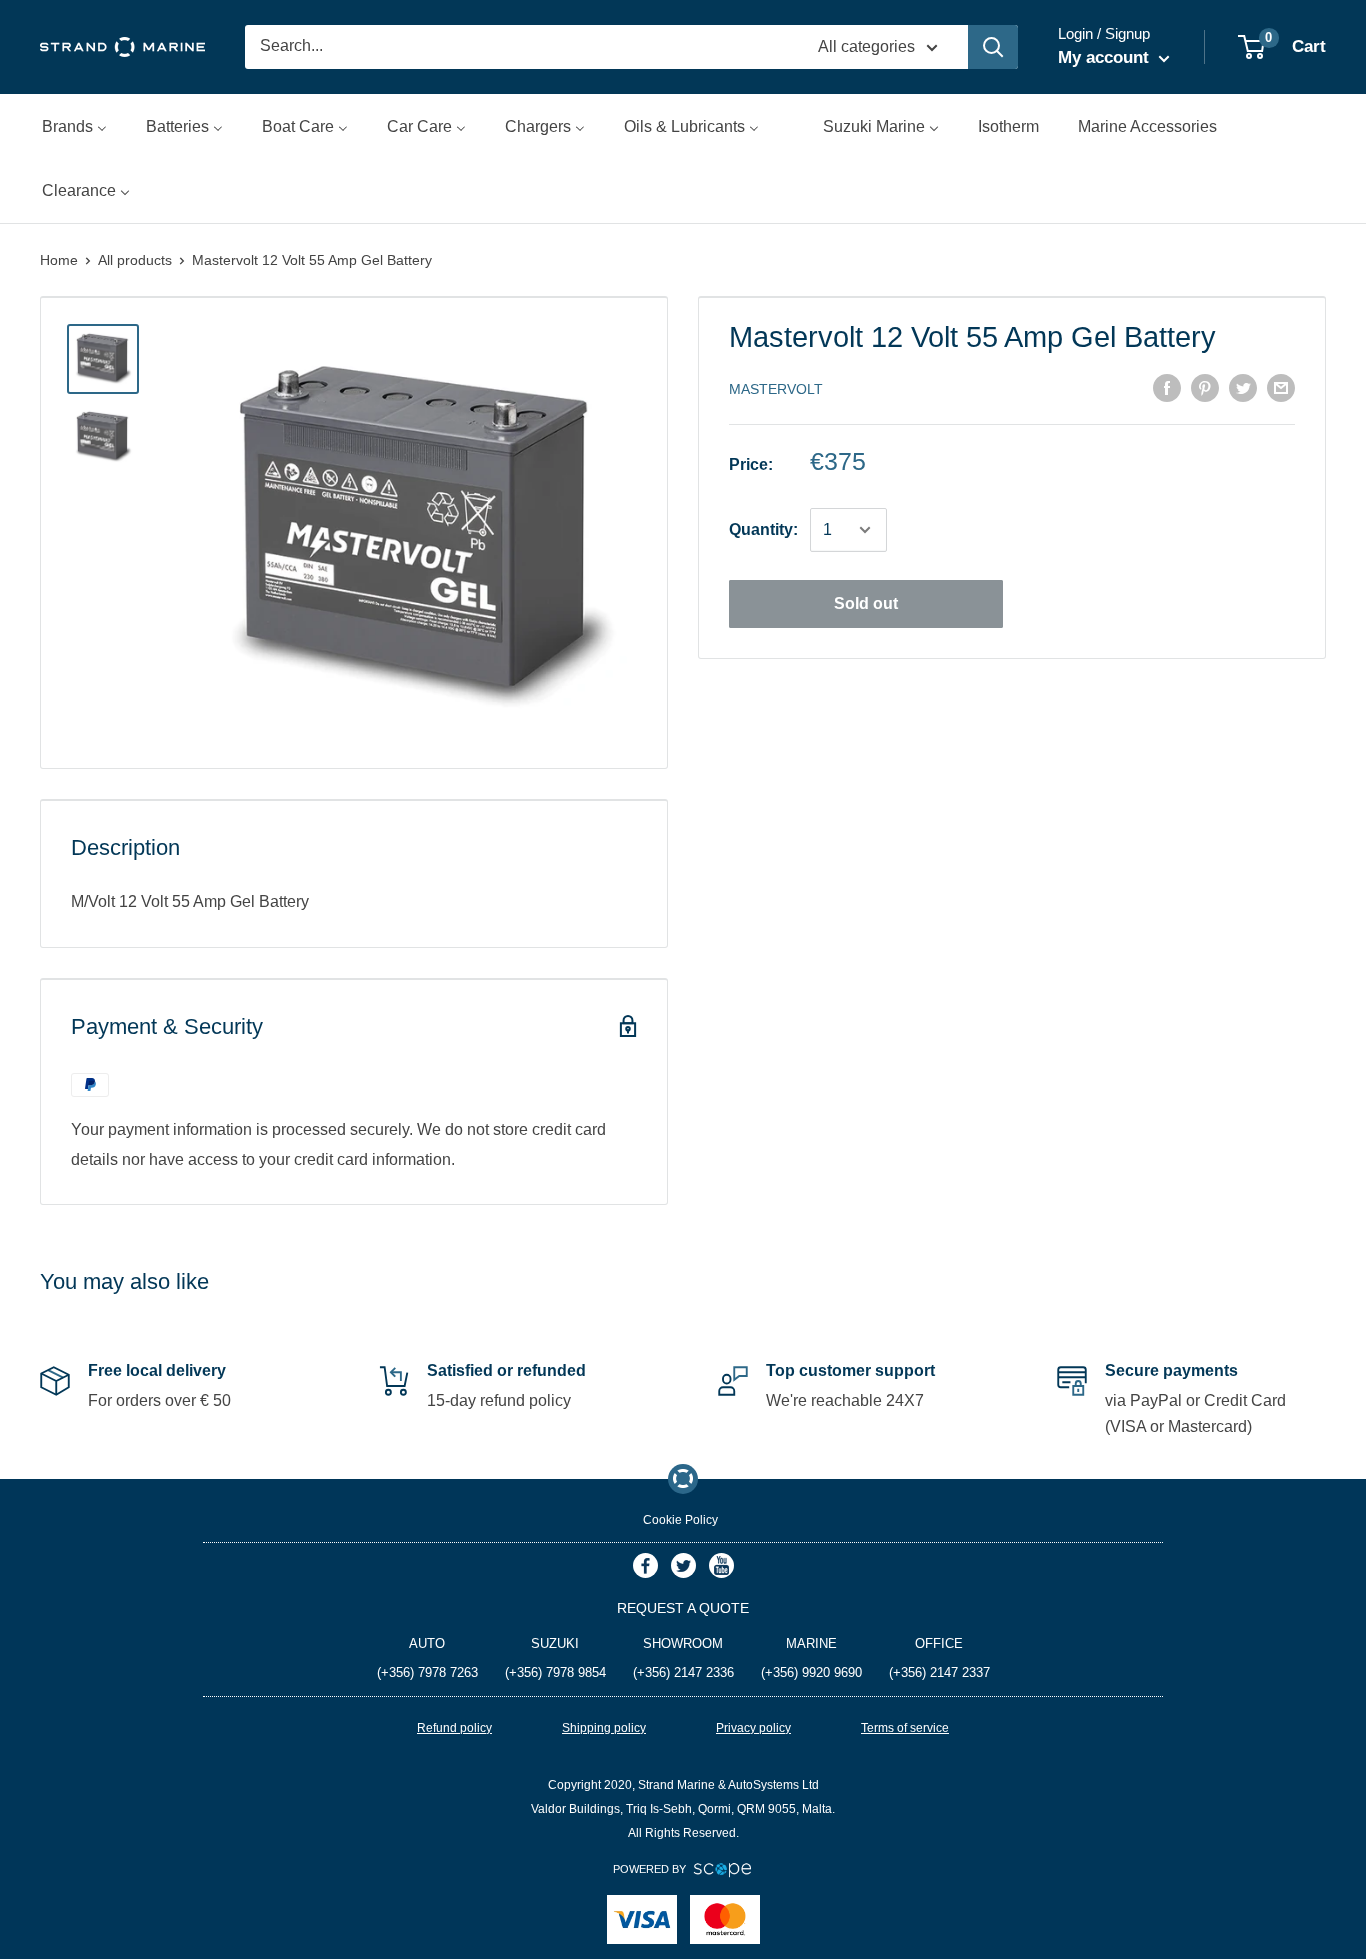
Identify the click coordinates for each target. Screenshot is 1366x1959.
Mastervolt (776, 389)
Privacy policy (753, 1728)
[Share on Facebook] (1167, 387)
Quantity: (763, 529)
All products (135, 260)
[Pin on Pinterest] (1205, 387)
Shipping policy (604, 1728)
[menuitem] (74, 126)
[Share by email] (1281, 387)
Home (59, 260)
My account (1106, 57)
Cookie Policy (680, 1520)
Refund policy (454, 1728)
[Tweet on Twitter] (1243, 387)
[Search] (993, 47)
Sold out (866, 603)
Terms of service (905, 1728)
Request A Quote (683, 1608)
